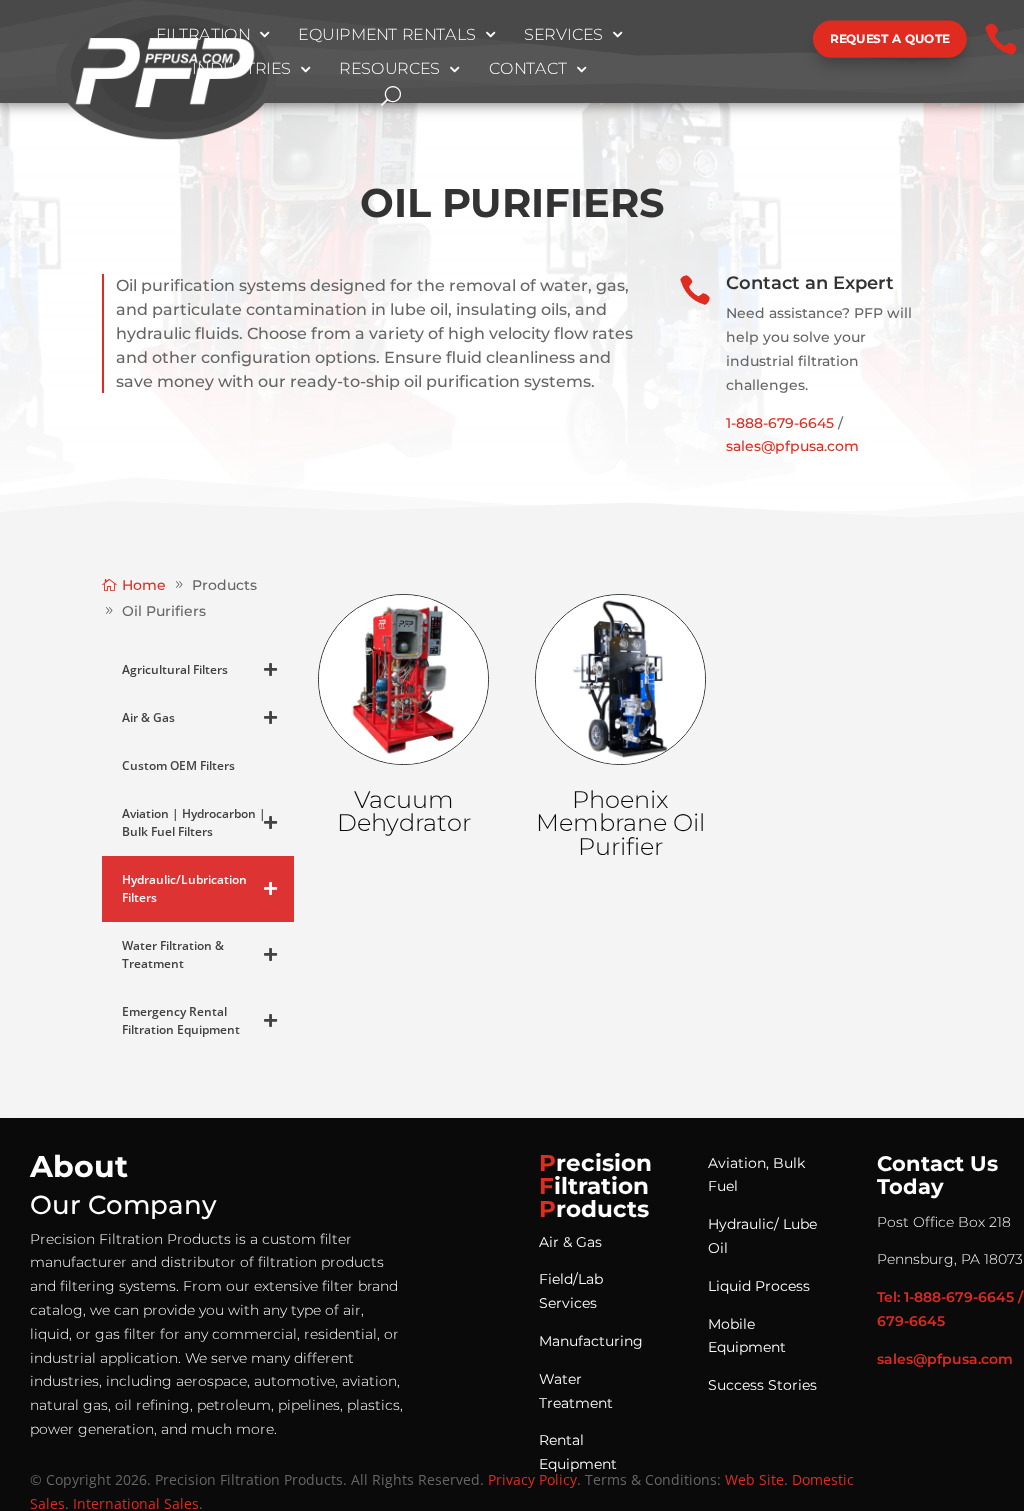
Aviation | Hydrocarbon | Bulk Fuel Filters (194, 822)
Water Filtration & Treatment (173, 954)
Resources (389, 70)
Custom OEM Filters (178, 765)
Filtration (203, 35)
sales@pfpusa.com (792, 446)
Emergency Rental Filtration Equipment (181, 1020)
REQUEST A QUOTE (890, 38)
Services (564, 35)
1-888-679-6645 (780, 423)
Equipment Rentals (387, 35)
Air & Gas (148, 717)
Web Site (754, 1479)
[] (709, 57)
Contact (528, 70)
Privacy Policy (532, 1479)
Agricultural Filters (175, 669)
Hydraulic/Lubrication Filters (184, 888)
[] (746, 57)
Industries (242, 70)
